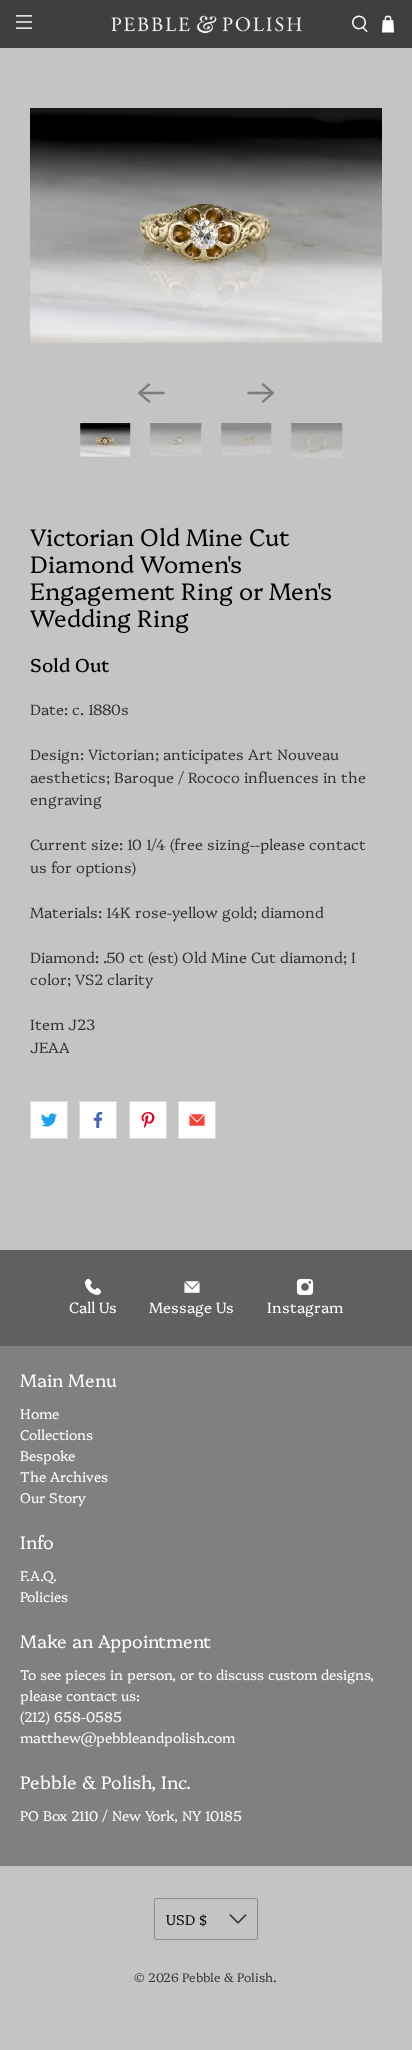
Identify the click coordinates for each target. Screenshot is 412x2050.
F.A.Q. (38, 1575)
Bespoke (47, 1455)
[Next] (261, 393)
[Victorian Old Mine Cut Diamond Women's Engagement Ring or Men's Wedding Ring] (206, 225)
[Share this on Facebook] (98, 1120)
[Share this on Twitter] (49, 1120)
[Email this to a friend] (197, 1120)
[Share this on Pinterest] (148, 1120)
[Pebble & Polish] (206, 24)
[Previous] (151, 393)
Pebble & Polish (227, 1976)
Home (39, 1413)
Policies (44, 1596)
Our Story (53, 1497)
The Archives (64, 1476)
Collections (56, 1434)
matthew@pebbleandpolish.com (127, 1737)
